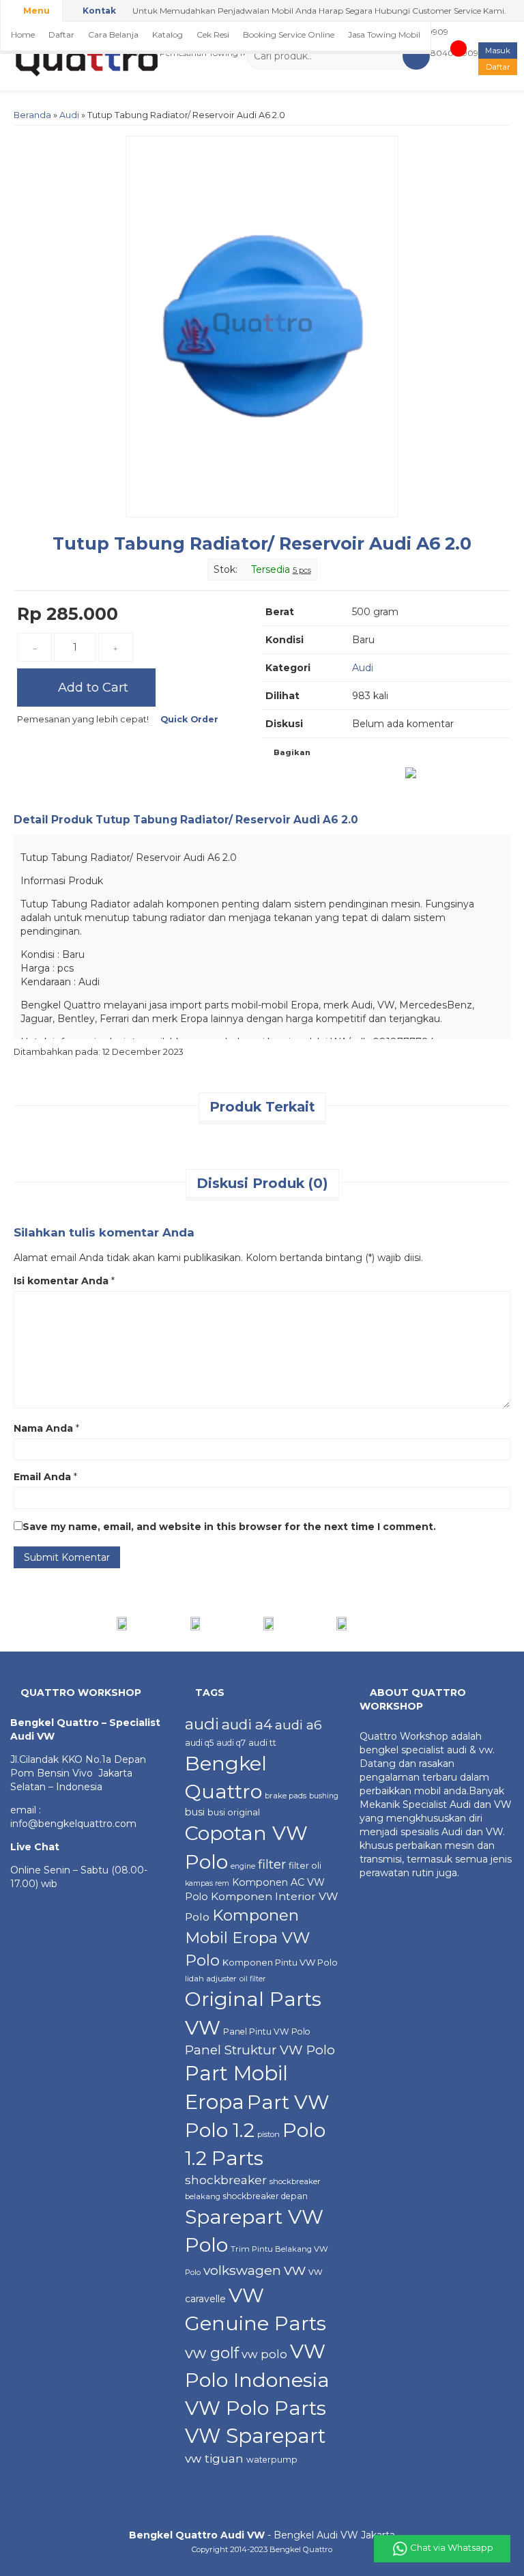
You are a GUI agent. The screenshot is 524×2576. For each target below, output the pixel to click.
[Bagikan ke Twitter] (306, 778)
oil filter (252, 1979)
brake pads (286, 1796)
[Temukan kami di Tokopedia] (299, 1623)
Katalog (168, 34)
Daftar (61, 34)
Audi (69, 115)
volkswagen (242, 2270)
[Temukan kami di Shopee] (225, 1623)
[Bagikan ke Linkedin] (362, 778)
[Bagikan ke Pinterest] (390, 778)
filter (272, 1864)
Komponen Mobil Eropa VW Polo (247, 1937)
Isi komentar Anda (61, 1281)
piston (268, 2134)
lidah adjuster (211, 1979)
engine (243, 1866)
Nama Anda (43, 1428)
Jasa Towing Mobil (384, 34)
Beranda (32, 115)
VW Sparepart (255, 2436)
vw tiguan (214, 2458)
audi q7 (231, 1743)
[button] (416, 56)
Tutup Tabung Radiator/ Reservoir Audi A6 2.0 (262, 543)
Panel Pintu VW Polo (267, 2032)
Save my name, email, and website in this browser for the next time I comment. (229, 1527)
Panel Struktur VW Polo (260, 2050)
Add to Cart (91, 687)
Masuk (498, 51)
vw (295, 2269)
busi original (234, 1812)
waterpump (272, 2460)
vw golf (212, 2353)
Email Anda (42, 1477)
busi (195, 1812)
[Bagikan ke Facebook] (278, 778)
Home (23, 34)
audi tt (262, 1742)
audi (202, 1724)
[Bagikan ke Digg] (334, 778)
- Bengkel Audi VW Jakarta (262, 2535)
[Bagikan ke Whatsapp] (414, 778)
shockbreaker (226, 2180)
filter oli (305, 1865)
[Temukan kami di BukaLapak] (372, 1623)
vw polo (264, 2354)
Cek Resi (213, 34)
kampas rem (207, 1883)
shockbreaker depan (265, 2196)
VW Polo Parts (256, 2408)
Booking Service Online (289, 34)
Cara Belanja (113, 34)
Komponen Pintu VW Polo (280, 1962)
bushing (324, 1796)
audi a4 (247, 1724)
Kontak (98, 11)
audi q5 (199, 1743)
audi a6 (299, 1725)
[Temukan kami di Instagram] (152, 1623)
